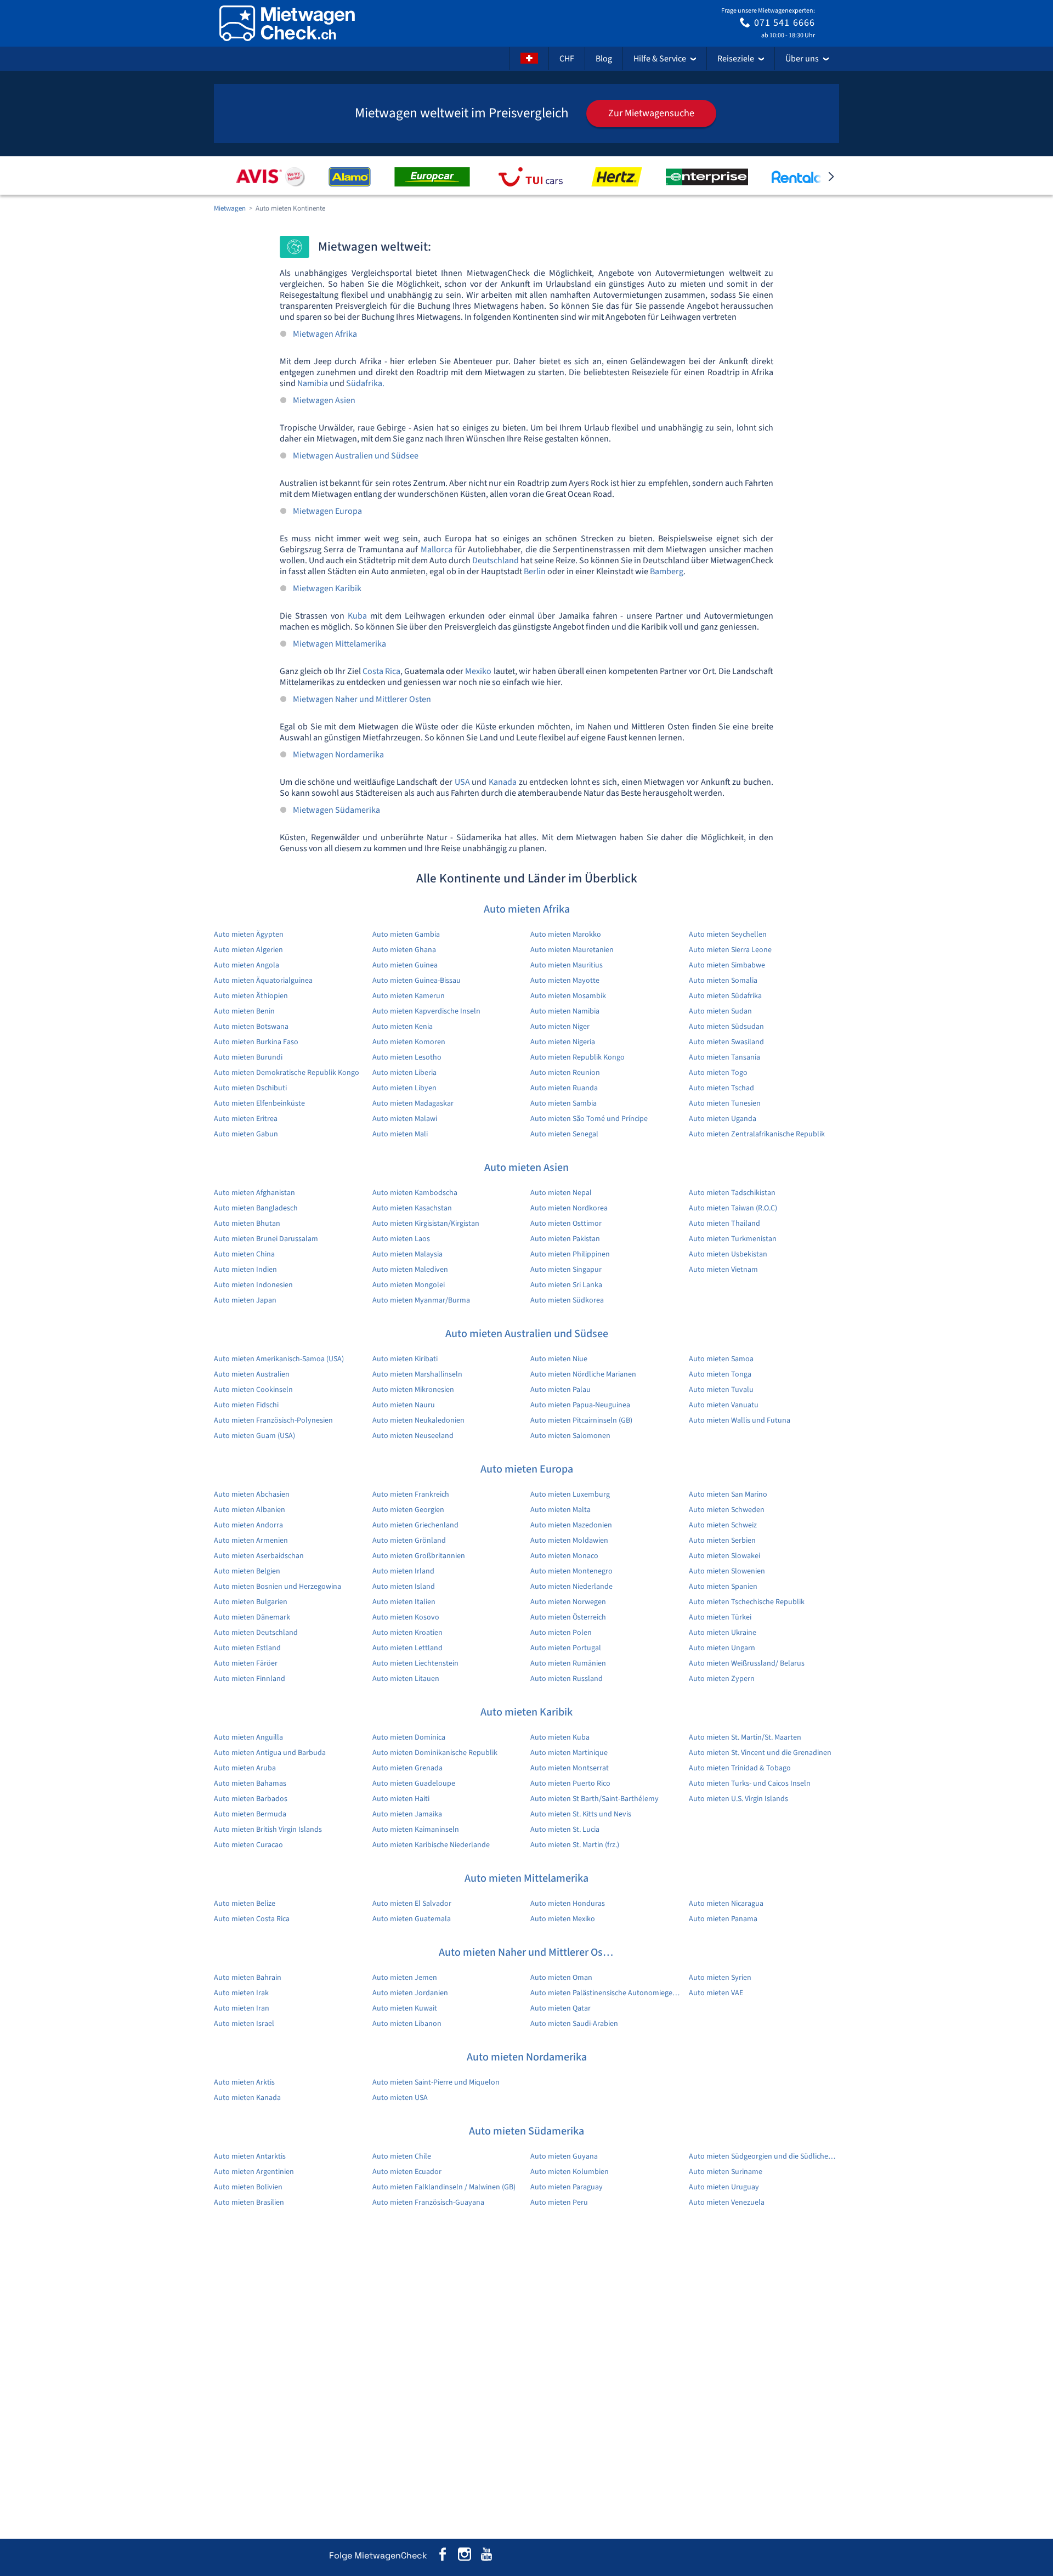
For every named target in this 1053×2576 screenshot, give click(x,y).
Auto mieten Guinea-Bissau (417, 981)
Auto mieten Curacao (248, 1845)
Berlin (535, 571)
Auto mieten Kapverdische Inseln (426, 1011)
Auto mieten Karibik (526, 1712)
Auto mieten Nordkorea (569, 1208)
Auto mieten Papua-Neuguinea (580, 1405)
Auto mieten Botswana (251, 1027)
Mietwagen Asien (324, 400)
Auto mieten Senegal (564, 1134)
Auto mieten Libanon (407, 2024)
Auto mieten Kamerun (409, 996)
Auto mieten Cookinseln (253, 1390)
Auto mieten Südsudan (726, 1027)
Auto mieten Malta (561, 1510)
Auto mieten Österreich (568, 1617)
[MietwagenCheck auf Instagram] (465, 2556)
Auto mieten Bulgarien (251, 1602)
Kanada (503, 782)
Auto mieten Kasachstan (412, 1208)
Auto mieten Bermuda (250, 1814)
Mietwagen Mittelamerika (339, 644)
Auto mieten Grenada (407, 1768)
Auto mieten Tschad (721, 1088)
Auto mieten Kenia (403, 1027)
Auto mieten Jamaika (407, 1814)
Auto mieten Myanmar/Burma (421, 1300)
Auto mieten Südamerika (526, 2131)
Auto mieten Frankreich (411, 1494)
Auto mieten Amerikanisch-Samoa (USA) (279, 1359)
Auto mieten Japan (245, 1300)
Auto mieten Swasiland (726, 1042)
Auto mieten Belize (245, 1904)
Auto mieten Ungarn (722, 1648)
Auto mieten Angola (247, 965)
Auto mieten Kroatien (407, 1633)
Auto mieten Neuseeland (413, 1436)
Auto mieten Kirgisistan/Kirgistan (426, 1224)
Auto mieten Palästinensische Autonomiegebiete (606, 1993)
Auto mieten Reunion (565, 1073)
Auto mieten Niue (559, 1359)
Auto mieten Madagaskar (413, 1103)
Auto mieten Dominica (409, 1737)
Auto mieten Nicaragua (726, 1904)
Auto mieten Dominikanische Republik (435, 1753)
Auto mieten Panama (723, 1919)
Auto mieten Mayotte (565, 981)
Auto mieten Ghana (404, 950)
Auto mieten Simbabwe (727, 965)
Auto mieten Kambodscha (415, 1193)
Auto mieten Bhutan (247, 1224)
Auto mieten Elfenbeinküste (259, 1103)
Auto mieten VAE (716, 1993)
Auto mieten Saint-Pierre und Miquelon (436, 2082)
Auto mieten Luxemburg (570, 1494)
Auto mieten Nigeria (563, 1042)
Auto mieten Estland (247, 1648)
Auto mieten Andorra (248, 1525)
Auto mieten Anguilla (248, 1737)
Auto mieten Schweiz (723, 1525)
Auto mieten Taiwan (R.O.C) (733, 1208)
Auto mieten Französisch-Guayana (428, 2203)
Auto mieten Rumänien (568, 1663)
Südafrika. (365, 383)
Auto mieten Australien (252, 1374)
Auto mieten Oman (561, 1978)
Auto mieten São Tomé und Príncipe (589, 1119)
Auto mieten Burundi (248, 1057)
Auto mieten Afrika (527, 909)
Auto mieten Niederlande (571, 1587)
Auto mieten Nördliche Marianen (583, 1374)
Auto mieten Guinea (405, 965)
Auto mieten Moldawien (569, 1541)
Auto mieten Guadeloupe (414, 1784)
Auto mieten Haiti (401, 1799)
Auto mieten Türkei (720, 1617)
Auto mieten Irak (241, 1993)
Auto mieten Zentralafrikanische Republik (757, 1134)
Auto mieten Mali (400, 1134)
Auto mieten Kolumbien (570, 2172)
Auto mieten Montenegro (571, 1571)
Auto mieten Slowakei (724, 1556)
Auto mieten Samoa (721, 1359)
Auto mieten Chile (402, 2156)
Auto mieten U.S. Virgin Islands (738, 1799)
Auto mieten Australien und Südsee (527, 1334)
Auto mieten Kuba (560, 1737)
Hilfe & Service (660, 59)
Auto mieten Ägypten (249, 935)
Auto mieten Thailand (724, 1224)
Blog (604, 59)
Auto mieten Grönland (409, 1541)
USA (462, 782)
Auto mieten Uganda (723, 1119)
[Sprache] (529, 59)
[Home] (287, 23)
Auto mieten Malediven (410, 1270)
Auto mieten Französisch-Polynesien (273, 1420)
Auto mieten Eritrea (246, 1119)
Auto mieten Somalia (723, 981)
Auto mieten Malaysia (407, 1254)
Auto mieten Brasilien (249, 2203)
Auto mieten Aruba (245, 1768)
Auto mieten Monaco (564, 1556)
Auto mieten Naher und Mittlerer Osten (526, 1952)
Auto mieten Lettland (407, 1648)
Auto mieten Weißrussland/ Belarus (747, 1663)
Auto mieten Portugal (566, 1648)
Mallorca (437, 550)
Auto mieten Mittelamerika (526, 1878)
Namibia (313, 383)
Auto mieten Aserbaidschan (259, 1556)
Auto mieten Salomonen (570, 1436)
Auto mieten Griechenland (415, 1525)
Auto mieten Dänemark (252, 1617)
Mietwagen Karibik (327, 588)
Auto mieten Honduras (568, 1904)
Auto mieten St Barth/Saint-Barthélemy (595, 1799)
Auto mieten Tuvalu (721, 1390)
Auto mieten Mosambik (568, 996)
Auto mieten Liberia (404, 1073)
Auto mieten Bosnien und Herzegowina (278, 1587)
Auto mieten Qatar (561, 2008)
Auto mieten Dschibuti (250, 1088)
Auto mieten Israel (244, 2024)
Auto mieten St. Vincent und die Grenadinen (760, 1753)
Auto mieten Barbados (251, 1799)
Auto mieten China (244, 1254)
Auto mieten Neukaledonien (418, 1420)
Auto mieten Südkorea (567, 1300)
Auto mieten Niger (560, 1027)
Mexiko (478, 671)
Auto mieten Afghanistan (254, 1193)
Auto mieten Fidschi (246, 1405)
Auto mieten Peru (559, 2203)
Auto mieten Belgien (247, 1571)
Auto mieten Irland (403, 1571)
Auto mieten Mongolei (409, 1285)
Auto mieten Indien (245, 1270)
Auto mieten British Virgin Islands (268, 1830)
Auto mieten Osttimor (566, 1224)
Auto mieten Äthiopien (251, 996)
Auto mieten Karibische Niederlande (431, 1845)
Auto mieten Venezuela (727, 2203)
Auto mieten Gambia (406, 935)
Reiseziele (736, 59)
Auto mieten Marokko (566, 935)
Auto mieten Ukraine (723, 1633)
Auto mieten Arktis (244, 2082)
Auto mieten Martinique (569, 1753)
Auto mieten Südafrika (725, 996)
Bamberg (667, 571)
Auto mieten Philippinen (570, 1254)
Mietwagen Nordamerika (338, 755)
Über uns (802, 59)
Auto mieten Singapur (566, 1270)
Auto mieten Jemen (405, 1978)
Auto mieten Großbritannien (419, 1556)
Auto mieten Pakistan (565, 1239)
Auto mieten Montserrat (570, 1768)
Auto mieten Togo (718, 1073)
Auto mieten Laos (401, 1239)
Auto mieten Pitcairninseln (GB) (581, 1420)
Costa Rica (381, 671)
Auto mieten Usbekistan (728, 1254)
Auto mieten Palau (561, 1390)
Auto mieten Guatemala (412, 1919)
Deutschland (496, 561)
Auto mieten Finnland (250, 1679)
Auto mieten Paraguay (567, 2187)
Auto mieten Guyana (564, 2156)
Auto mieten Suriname (726, 2172)
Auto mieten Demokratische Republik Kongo (287, 1073)
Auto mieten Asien (526, 1168)
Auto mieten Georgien (408, 1510)
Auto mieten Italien (404, 1602)
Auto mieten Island (404, 1587)
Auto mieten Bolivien (248, 2187)
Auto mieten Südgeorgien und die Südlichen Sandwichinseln (764, 2156)
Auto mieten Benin (244, 1011)
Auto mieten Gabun (246, 1134)
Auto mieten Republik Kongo (578, 1057)
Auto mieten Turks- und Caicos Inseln (750, 1784)
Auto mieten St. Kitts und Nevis (581, 1814)
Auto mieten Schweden (727, 1510)
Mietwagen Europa (327, 511)
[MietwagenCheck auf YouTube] (486, 2556)
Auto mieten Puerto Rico (570, 1784)
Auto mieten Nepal (561, 1193)
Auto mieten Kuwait (405, 2008)
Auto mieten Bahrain (248, 1978)
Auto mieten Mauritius (567, 965)
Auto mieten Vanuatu (724, 1405)
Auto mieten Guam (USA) (254, 1436)
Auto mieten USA (400, 2098)
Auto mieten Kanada (247, 2098)
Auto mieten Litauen (406, 1679)
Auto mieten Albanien (250, 1510)
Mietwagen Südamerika (336, 810)
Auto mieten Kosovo (406, 1617)
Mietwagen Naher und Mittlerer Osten (362, 699)
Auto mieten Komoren (409, 1042)
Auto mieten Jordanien (410, 1993)
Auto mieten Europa (527, 1469)
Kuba (357, 616)
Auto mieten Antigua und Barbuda (270, 1753)
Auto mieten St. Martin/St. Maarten (745, 1737)
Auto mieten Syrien (720, 1978)
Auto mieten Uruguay (724, 2187)
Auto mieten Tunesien (725, 1103)
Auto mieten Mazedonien (571, 1525)
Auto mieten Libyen (404, 1088)
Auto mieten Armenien (251, 1541)
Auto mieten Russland (567, 1679)
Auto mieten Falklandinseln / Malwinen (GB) (444, 2187)
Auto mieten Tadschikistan (732, 1193)
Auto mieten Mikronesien (413, 1390)
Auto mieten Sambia (564, 1103)
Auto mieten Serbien (722, 1541)
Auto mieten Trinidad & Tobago (740, 1768)
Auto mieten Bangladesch (256, 1208)
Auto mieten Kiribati (405, 1359)
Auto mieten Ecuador (407, 2172)
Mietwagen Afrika (325, 334)
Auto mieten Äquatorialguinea (263, 981)
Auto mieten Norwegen (568, 1602)
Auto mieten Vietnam (723, 1270)
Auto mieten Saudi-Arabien (574, 2024)
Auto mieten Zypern (722, 1679)
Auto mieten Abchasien (252, 1494)
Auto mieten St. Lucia (565, 1830)
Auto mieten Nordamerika (527, 2057)
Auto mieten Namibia (565, 1011)
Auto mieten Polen (561, 1633)
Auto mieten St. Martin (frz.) (575, 1845)
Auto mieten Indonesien (253, 1285)
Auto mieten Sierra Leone (730, 950)
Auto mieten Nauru (404, 1405)
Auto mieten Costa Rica (252, 1919)
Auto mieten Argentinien (254, 2172)
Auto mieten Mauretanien (572, 950)
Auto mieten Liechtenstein (415, 1663)
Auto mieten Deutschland (256, 1633)
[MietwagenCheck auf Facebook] (443, 2556)
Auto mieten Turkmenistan (733, 1239)
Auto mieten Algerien (248, 950)
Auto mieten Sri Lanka (566, 1285)
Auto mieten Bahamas (250, 1784)
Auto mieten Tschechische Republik (747, 1602)
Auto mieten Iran (242, 2008)
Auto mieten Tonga (720, 1374)
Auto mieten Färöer (246, 1663)
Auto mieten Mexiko (563, 1919)
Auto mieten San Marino (728, 1494)
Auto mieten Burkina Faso (256, 1042)
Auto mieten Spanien (723, 1587)
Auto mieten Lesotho (407, 1057)
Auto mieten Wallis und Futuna (740, 1420)
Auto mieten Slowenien (727, 1571)
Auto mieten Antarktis (250, 2156)
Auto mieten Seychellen (728, 935)
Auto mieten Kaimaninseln (416, 1830)
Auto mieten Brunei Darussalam (266, 1239)
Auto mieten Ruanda (564, 1088)
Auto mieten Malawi (405, 1119)
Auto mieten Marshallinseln (417, 1374)
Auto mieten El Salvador (412, 1904)
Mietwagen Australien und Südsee (356, 456)
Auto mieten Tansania (724, 1057)
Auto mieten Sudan (720, 1011)
